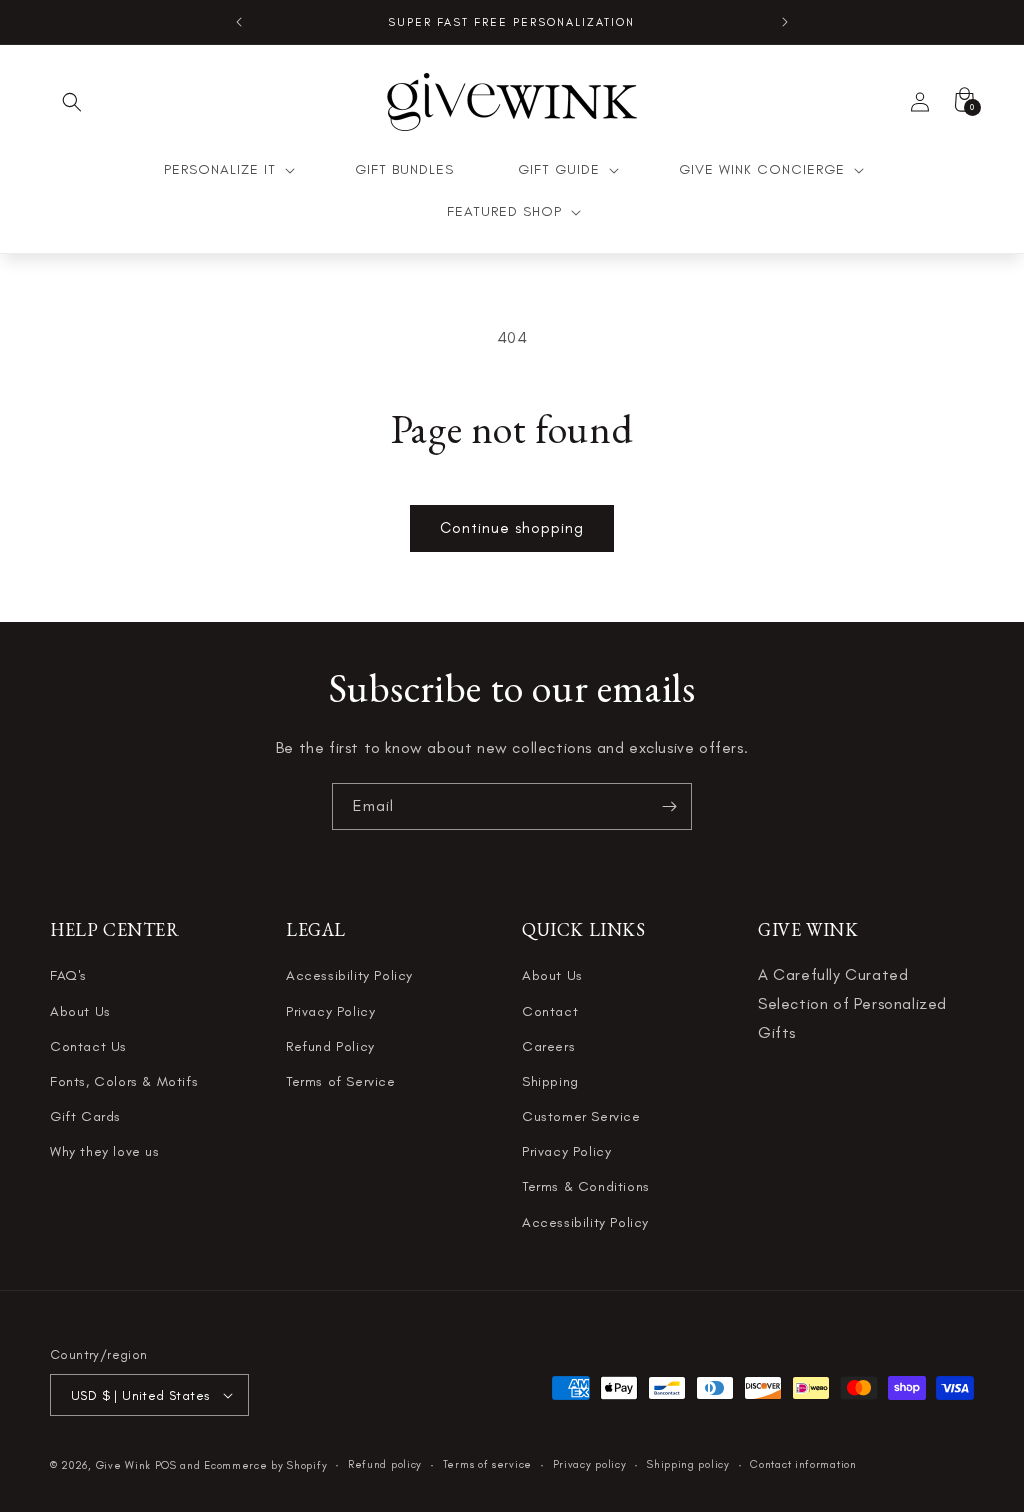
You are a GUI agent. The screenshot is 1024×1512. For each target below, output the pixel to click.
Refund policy (385, 1464)
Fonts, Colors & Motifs (124, 1081)
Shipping (550, 1081)
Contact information (803, 1464)
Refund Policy (330, 1046)
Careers (548, 1046)
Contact (550, 1011)
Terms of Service (341, 1081)
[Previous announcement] (239, 22)
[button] (72, 102)
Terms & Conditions (586, 1186)
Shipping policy (688, 1464)
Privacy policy (590, 1464)
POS (166, 1465)
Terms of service (487, 1464)
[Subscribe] (669, 806)
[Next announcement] (785, 22)
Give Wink (123, 1465)
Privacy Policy (330, 1011)
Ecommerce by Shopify (265, 1465)
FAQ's (68, 975)
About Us (80, 1011)
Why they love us (105, 1151)
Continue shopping (512, 528)
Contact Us (88, 1046)
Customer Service (581, 1116)
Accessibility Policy (349, 975)
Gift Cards (85, 1116)
